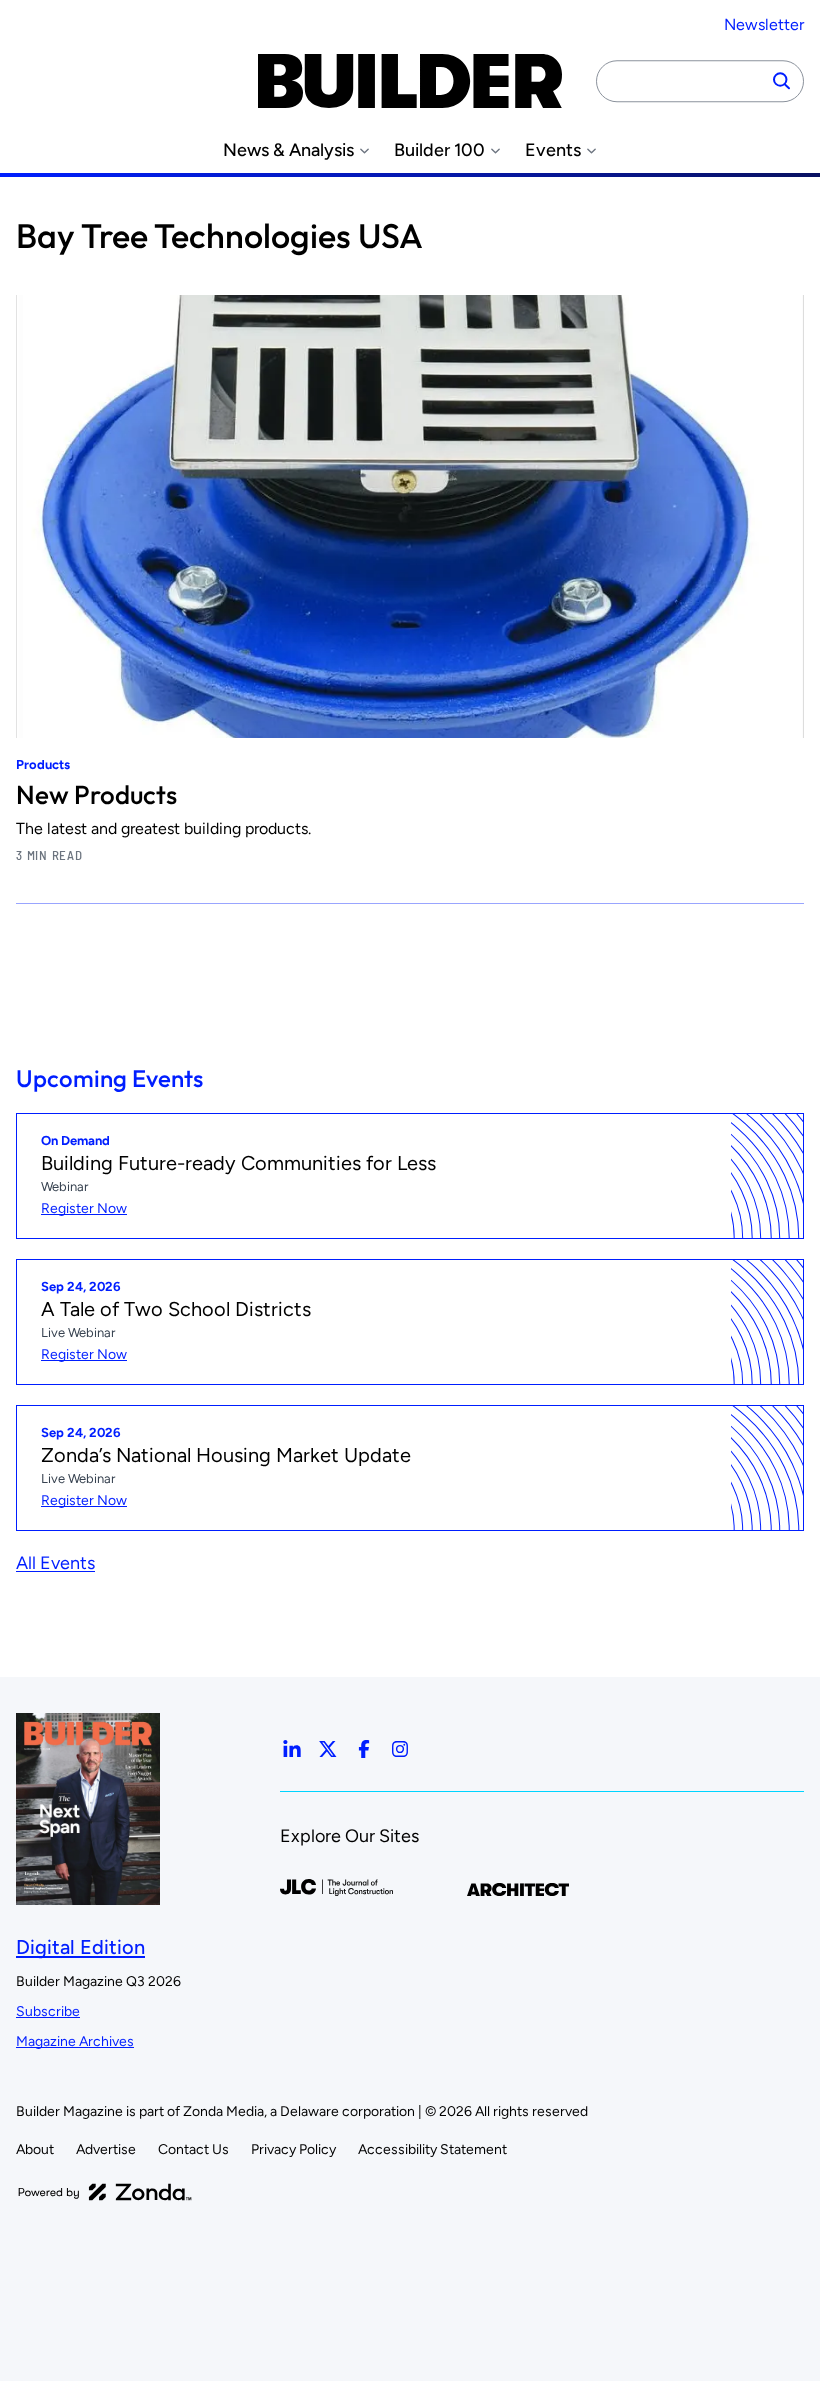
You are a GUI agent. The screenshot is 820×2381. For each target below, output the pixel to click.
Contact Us (193, 2149)
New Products (96, 794)
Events (553, 150)
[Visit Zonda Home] (105, 2192)
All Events (55, 1563)
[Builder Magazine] (410, 81)
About (35, 2149)
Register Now (84, 1208)
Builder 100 (439, 150)
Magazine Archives (75, 2041)
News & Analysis (288, 150)
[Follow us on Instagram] (400, 1749)
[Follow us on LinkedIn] (292, 1749)
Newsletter (764, 24)
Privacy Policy (293, 2149)
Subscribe (48, 2011)
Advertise (106, 2149)
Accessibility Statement (432, 2149)
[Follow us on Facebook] (364, 1749)
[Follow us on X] (328, 1749)
